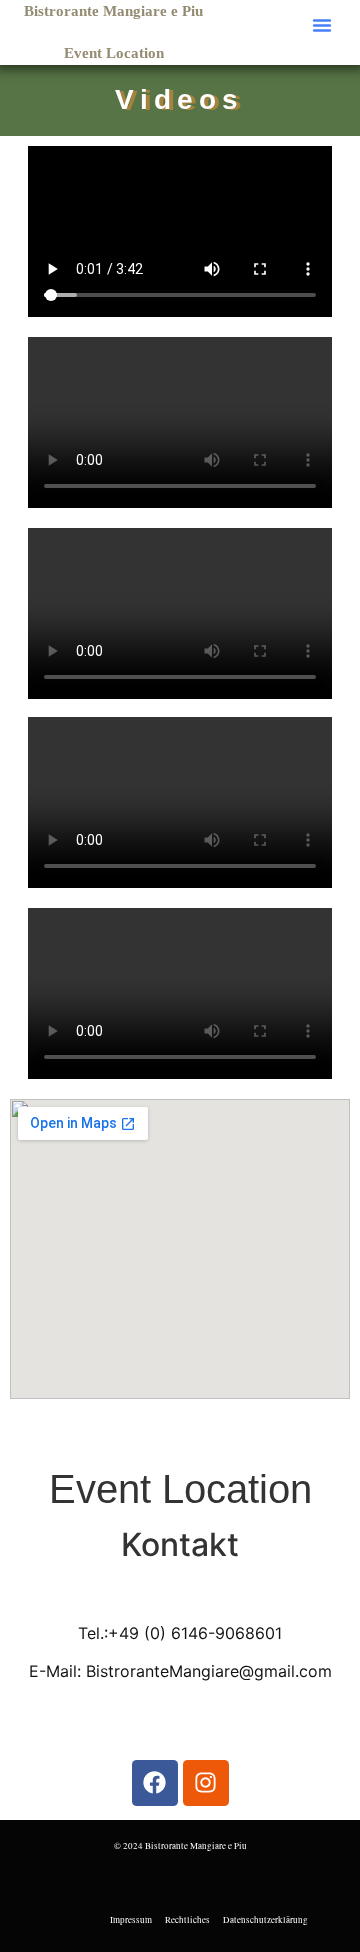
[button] (322, 25)
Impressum (131, 1920)
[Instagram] (206, 1783)
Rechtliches (187, 1920)
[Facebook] (155, 1783)
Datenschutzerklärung (265, 1920)
